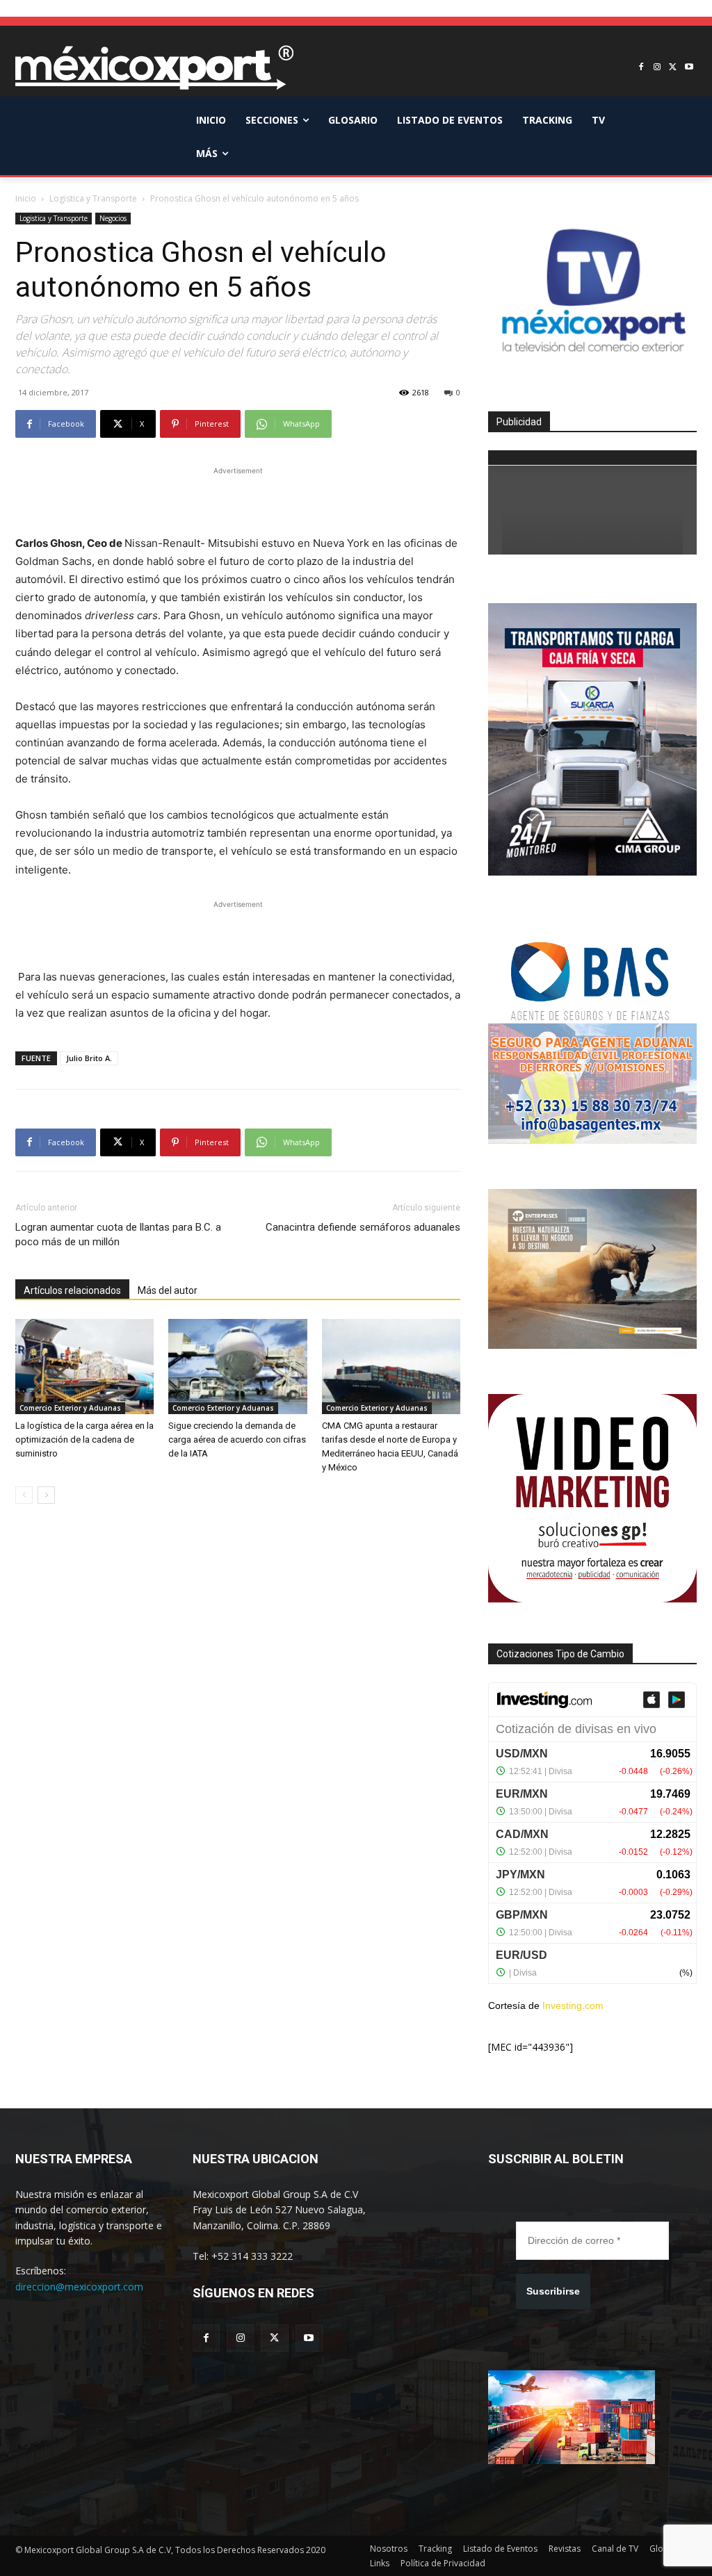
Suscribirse (553, 2291)
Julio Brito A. (89, 1058)
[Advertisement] (238, 499)
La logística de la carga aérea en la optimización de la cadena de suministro (84, 1439)
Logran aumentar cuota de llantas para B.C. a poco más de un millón (118, 1234)
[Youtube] (689, 68)
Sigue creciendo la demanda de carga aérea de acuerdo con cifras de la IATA (237, 1439)
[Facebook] (641, 68)
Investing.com (573, 2005)
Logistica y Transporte (93, 198)
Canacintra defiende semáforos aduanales (363, 1227)
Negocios (113, 218)
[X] (673, 68)
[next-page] (46, 1495)
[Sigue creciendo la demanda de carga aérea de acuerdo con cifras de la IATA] (237, 1367)
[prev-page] (24, 1495)
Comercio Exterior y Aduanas (70, 1408)
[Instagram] (657, 68)
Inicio (26, 198)
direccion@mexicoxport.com (79, 2287)
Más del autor (168, 1290)
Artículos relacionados (72, 1290)
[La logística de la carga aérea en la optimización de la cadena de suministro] (84, 1367)
